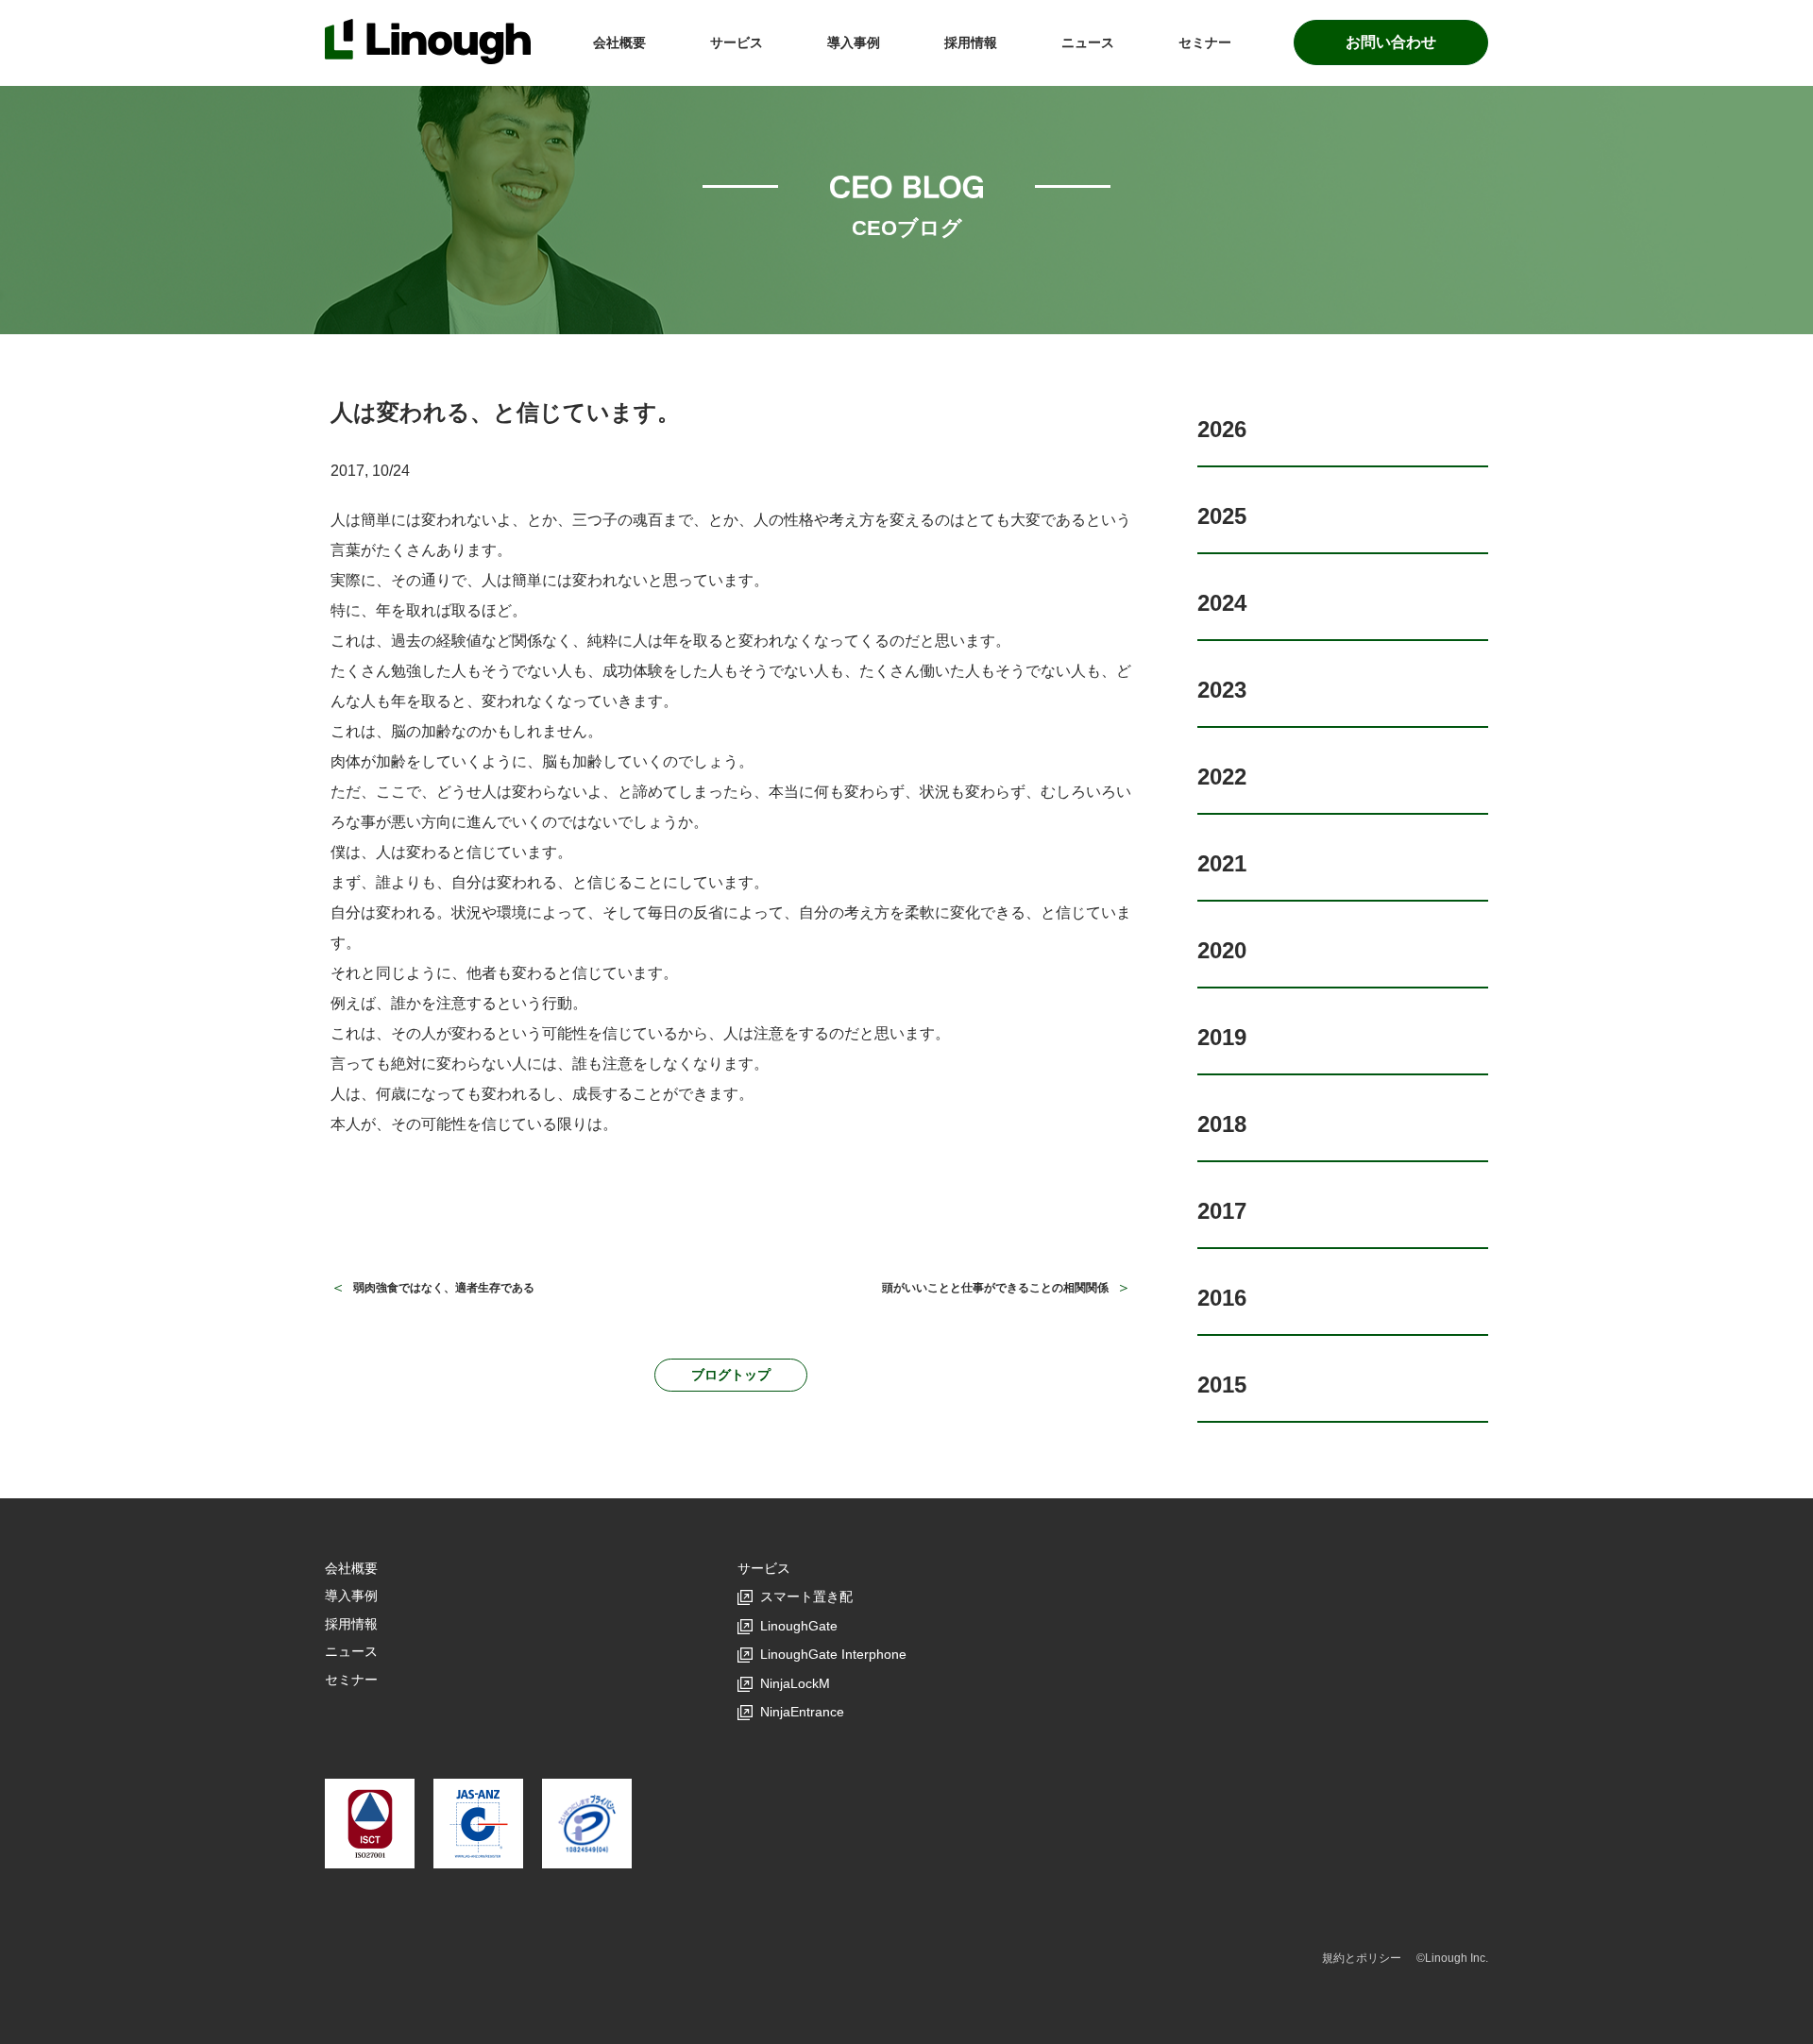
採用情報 (971, 42)
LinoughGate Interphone (833, 1654)
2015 (1222, 1385)
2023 (1222, 690)
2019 (1222, 1037)
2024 (1222, 603)
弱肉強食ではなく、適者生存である (444, 1288)
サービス (737, 42)
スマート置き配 (806, 1596)
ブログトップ (731, 1375)
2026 (1222, 429)
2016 (1222, 1298)
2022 (1222, 777)
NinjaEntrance (802, 1712)
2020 (1222, 950)
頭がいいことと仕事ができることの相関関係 (995, 1288)
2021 (1222, 863)
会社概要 (619, 42)
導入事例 (854, 42)
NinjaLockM (795, 1683)
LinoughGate (799, 1626)
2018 (1222, 1124)
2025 (1222, 516)
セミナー (1205, 42)
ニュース (1088, 42)
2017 (1222, 1211)
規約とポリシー (1362, 1958)
